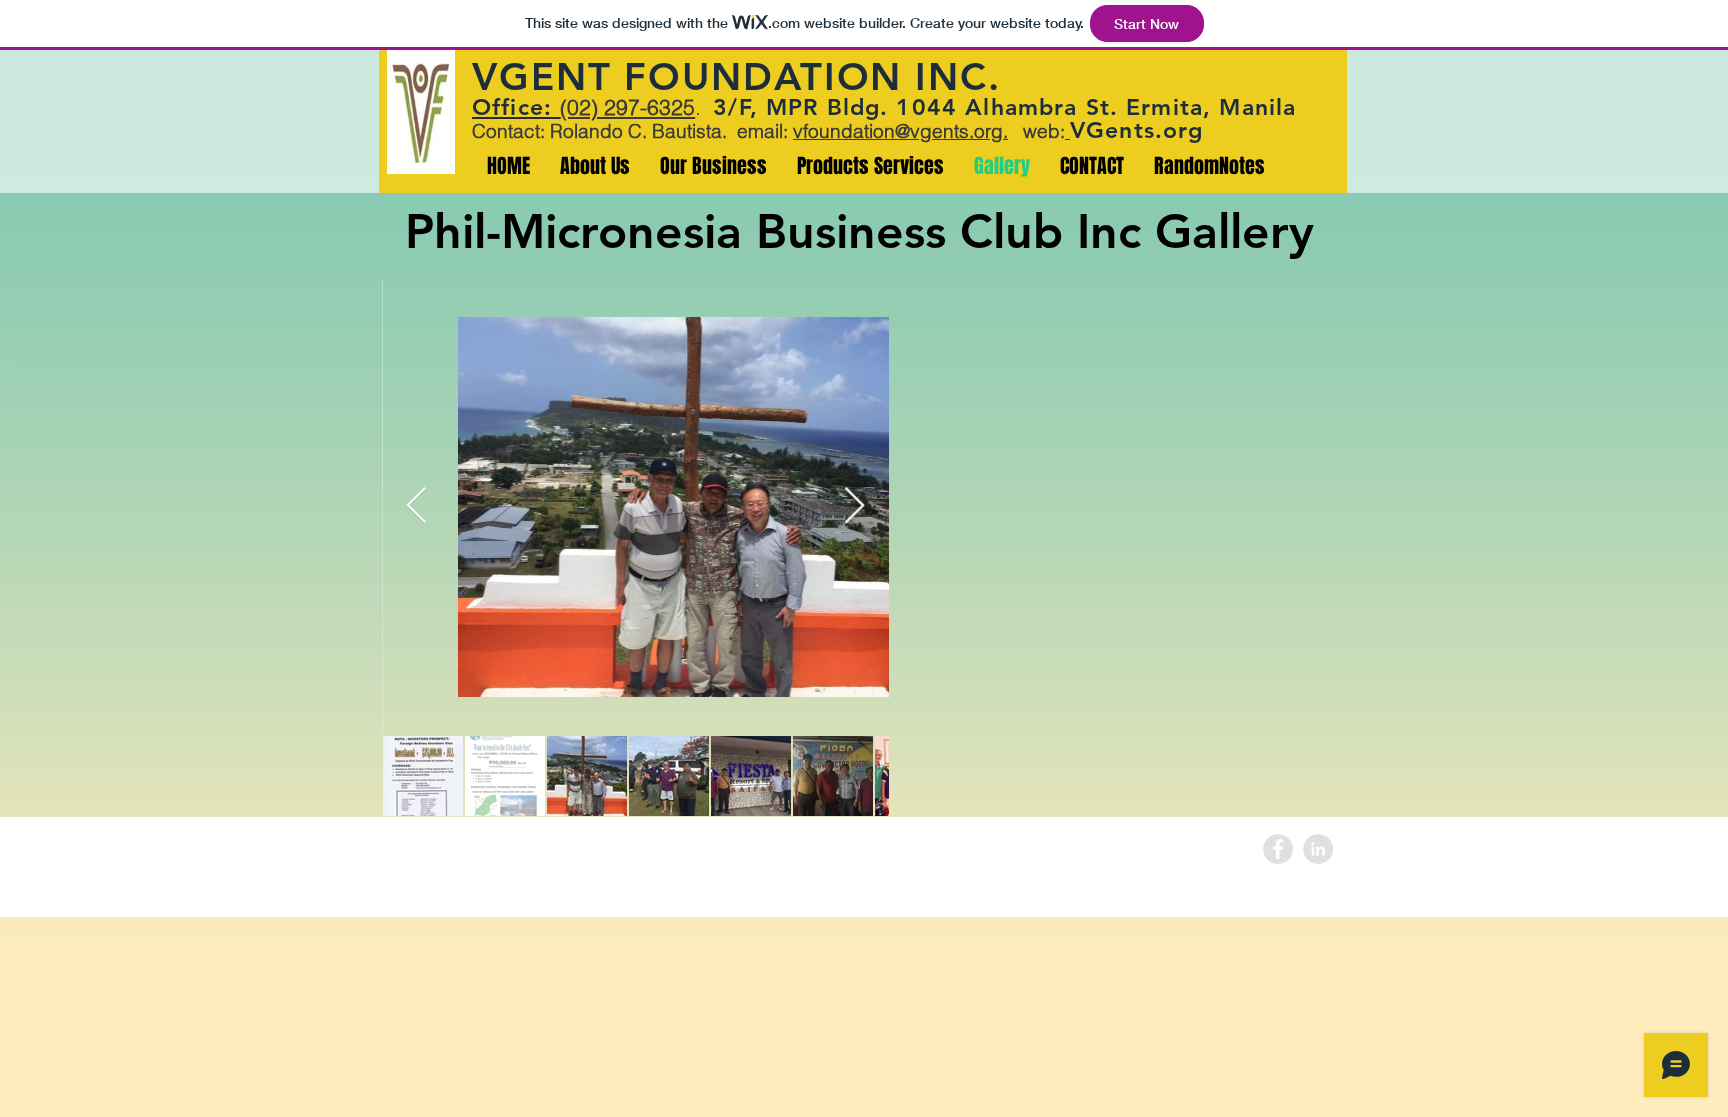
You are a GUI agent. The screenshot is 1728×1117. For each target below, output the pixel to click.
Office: (516, 107)
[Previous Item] (416, 506)
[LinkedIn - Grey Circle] (1318, 849)
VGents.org (1137, 130)
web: (1036, 131)
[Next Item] (854, 506)
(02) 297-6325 (627, 107)
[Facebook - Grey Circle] (1278, 849)
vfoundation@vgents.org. (900, 131)
